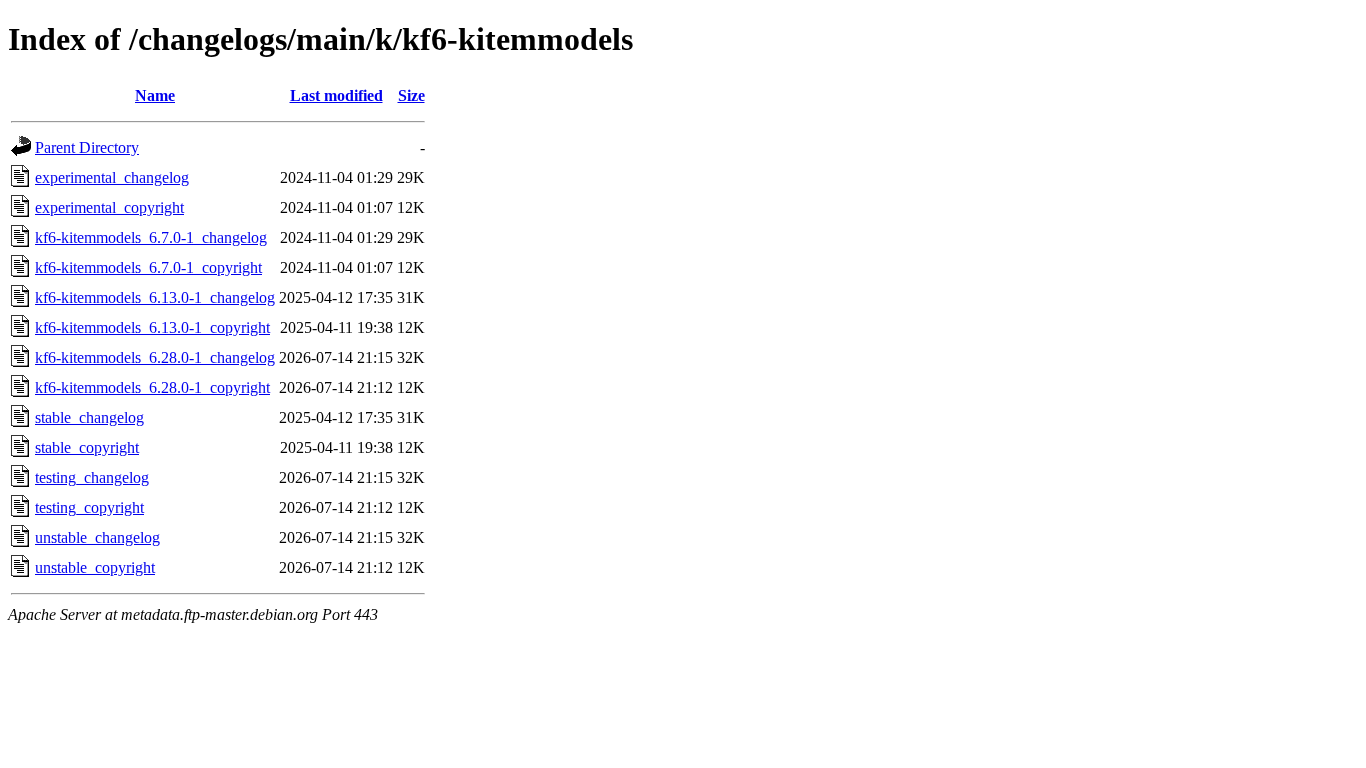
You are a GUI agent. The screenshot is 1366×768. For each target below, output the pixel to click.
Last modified (336, 95)
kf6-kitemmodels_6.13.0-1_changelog (155, 297)
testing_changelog (92, 477)
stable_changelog (89, 417)
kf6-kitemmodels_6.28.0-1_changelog (155, 357)
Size (411, 95)
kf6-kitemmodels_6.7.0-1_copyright (148, 267)
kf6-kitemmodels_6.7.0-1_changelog (151, 237)
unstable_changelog (97, 537)
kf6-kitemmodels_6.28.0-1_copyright (152, 387)
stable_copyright (87, 447)
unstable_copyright (95, 567)
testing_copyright (89, 507)
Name (155, 95)
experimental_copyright (109, 207)
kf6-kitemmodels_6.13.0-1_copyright (152, 327)
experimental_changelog (112, 177)
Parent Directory (87, 147)
